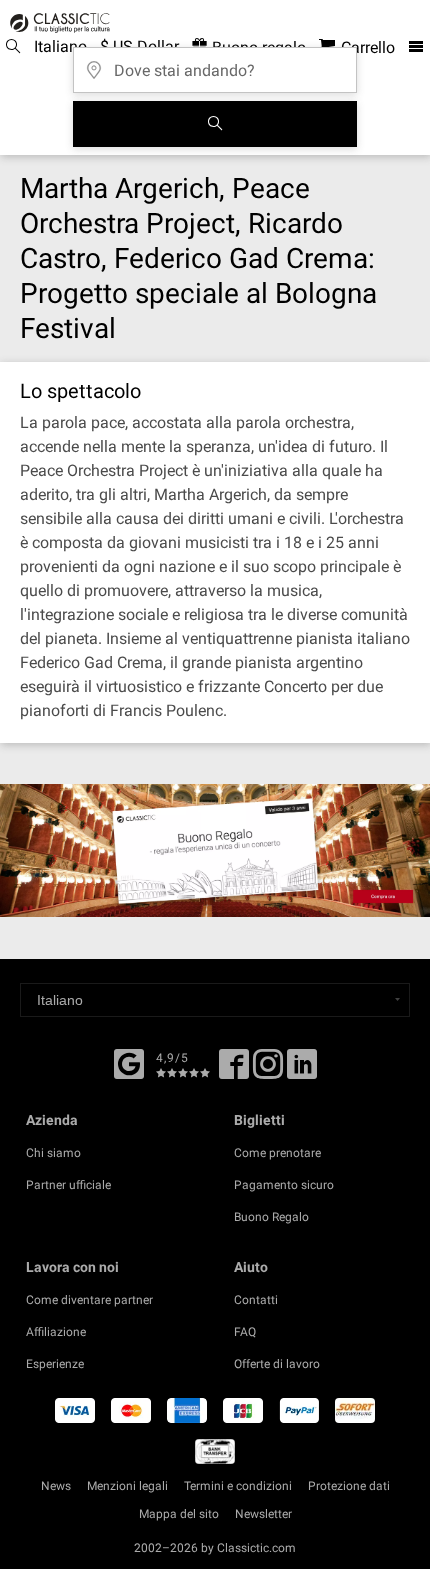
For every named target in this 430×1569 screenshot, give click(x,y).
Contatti (256, 1300)
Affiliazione (56, 1332)
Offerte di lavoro (277, 1364)
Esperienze (55, 1364)
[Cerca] (215, 124)
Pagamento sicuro (284, 1185)
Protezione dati (349, 1486)
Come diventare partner (89, 1300)
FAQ (245, 1332)
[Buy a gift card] (215, 850)
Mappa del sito (179, 1514)
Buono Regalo (271, 1217)
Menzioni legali (127, 1486)
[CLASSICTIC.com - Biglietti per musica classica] (57, 23)
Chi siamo (53, 1153)
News (56, 1486)
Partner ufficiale (68, 1185)
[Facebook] (129, 1062)
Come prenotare (277, 1153)
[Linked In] (302, 1071)
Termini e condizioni (238, 1486)
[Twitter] (268, 1071)
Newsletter (263, 1514)
